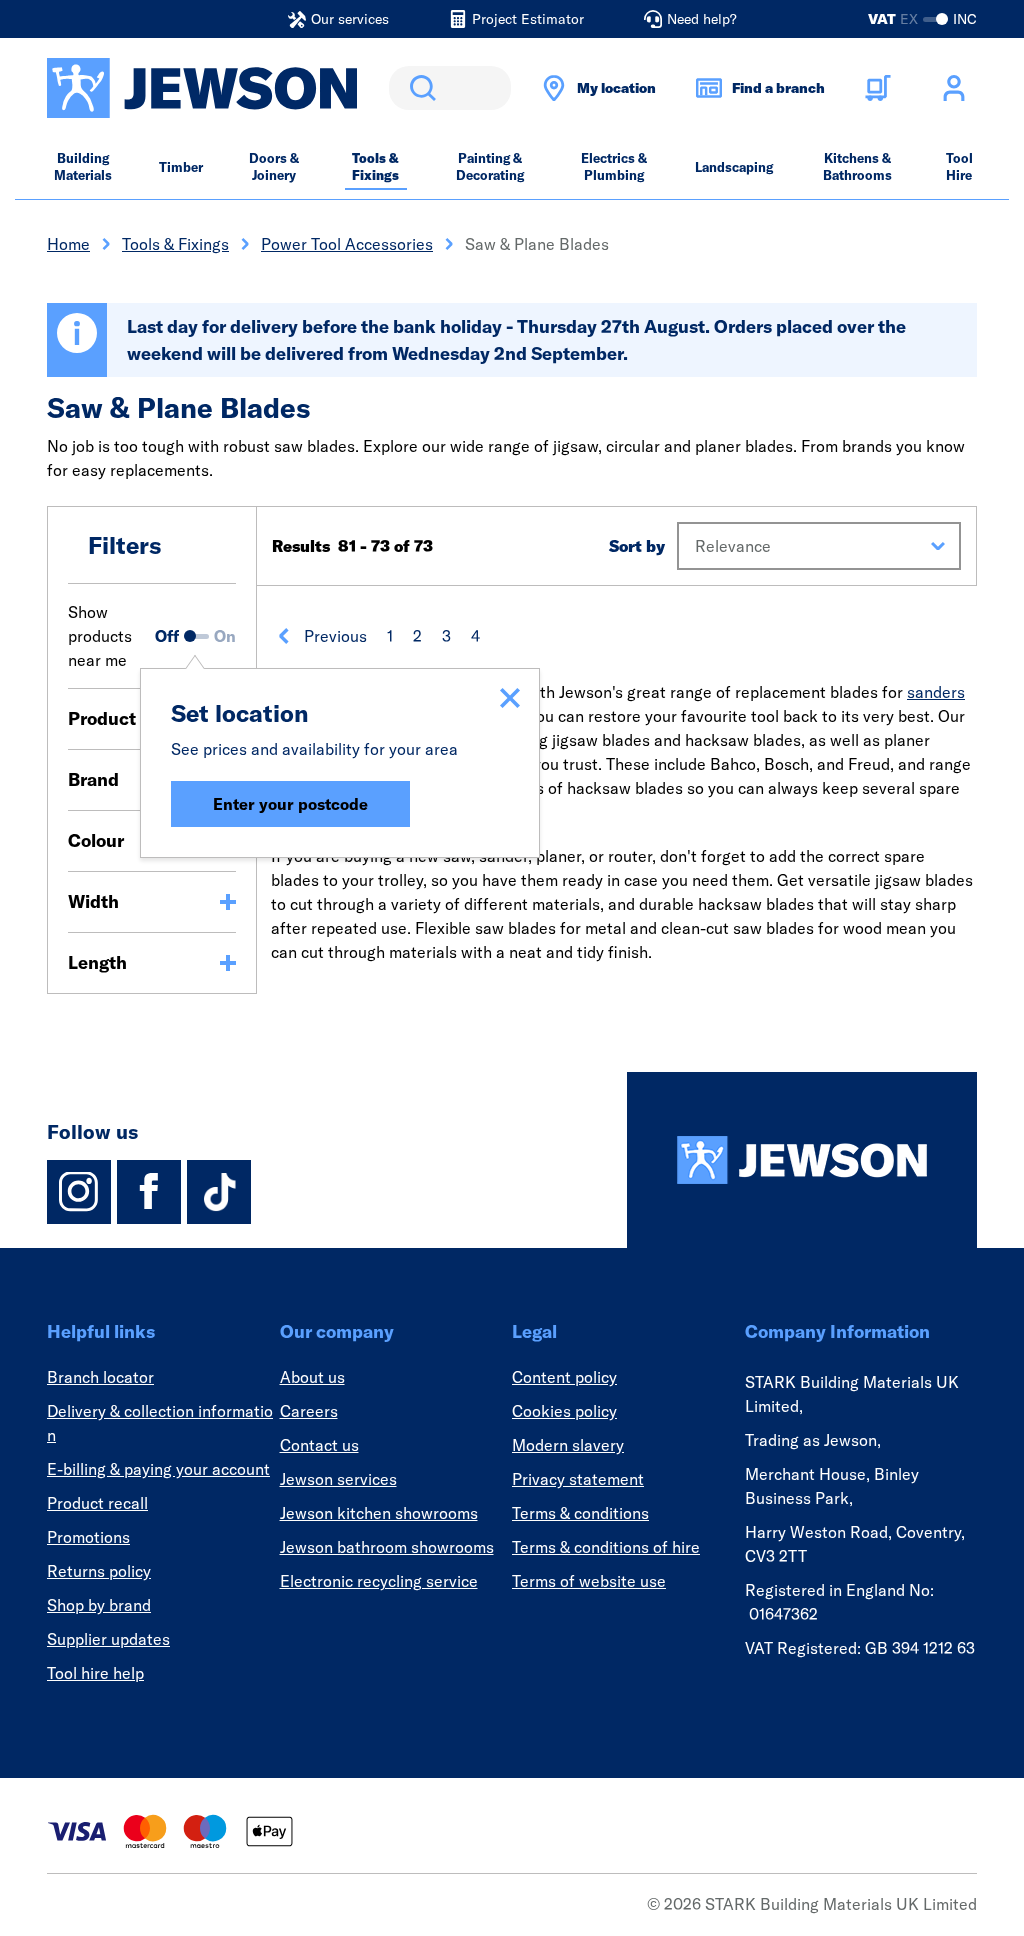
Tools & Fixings (375, 166)
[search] (450, 88)
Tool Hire (959, 166)
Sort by (637, 546)
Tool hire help (95, 1673)
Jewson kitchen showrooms (379, 1513)
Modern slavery (568, 1445)
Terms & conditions (580, 1513)
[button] (819, 546)
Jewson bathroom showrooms (387, 1547)
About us (312, 1377)
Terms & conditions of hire (606, 1547)
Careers (309, 1411)
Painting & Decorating (490, 166)
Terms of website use (589, 1581)
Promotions (88, 1537)
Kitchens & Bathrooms (857, 166)
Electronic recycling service (379, 1581)
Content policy (564, 1377)
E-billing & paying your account (158, 1469)
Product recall (97, 1503)
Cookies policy (564, 1411)
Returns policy (99, 1571)
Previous (335, 636)
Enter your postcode (290, 804)
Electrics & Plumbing (614, 166)
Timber (181, 167)
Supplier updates (108, 1639)
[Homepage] (802, 1160)
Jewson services (338, 1479)
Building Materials (83, 166)
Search (419, 88)
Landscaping (734, 167)
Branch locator (100, 1377)
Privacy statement (578, 1479)
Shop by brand (99, 1605)
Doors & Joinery (274, 166)
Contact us (319, 1445)
